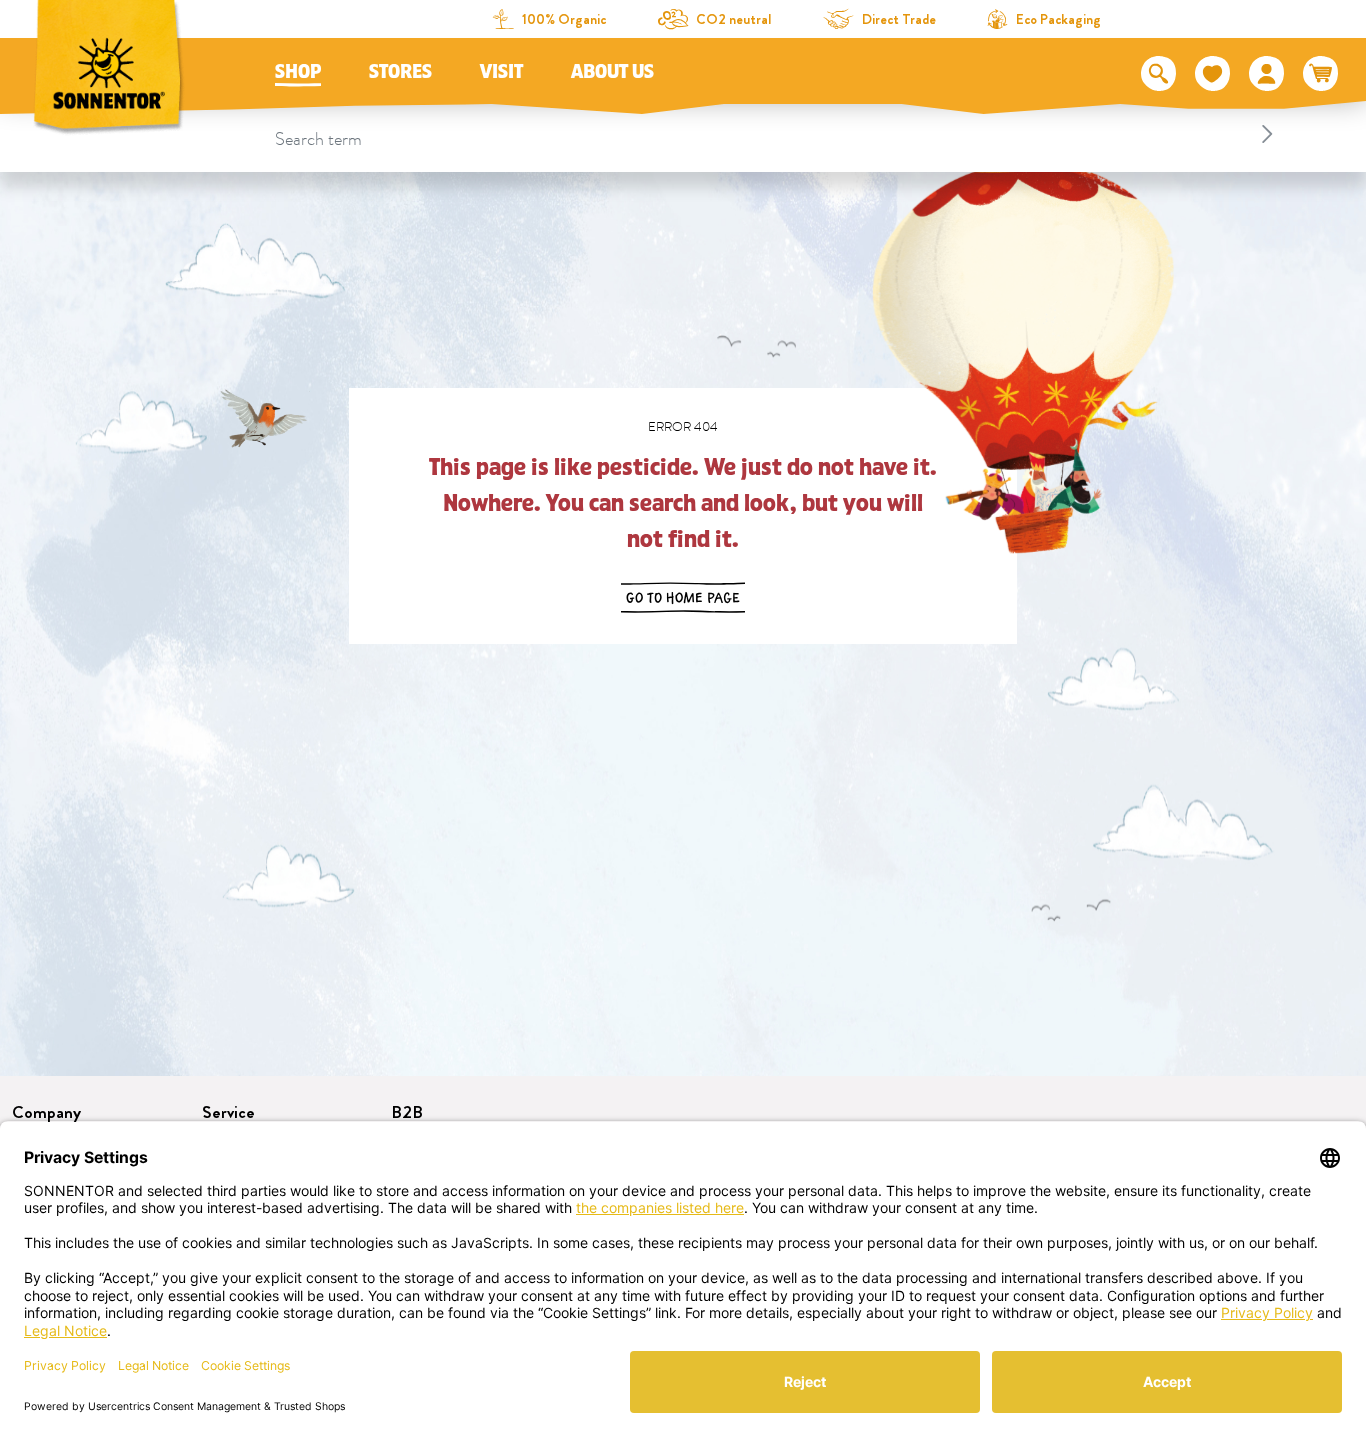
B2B (407, 1112)
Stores (400, 72)
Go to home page (683, 598)
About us (612, 72)
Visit (501, 72)
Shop (298, 72)
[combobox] (777, 134)
